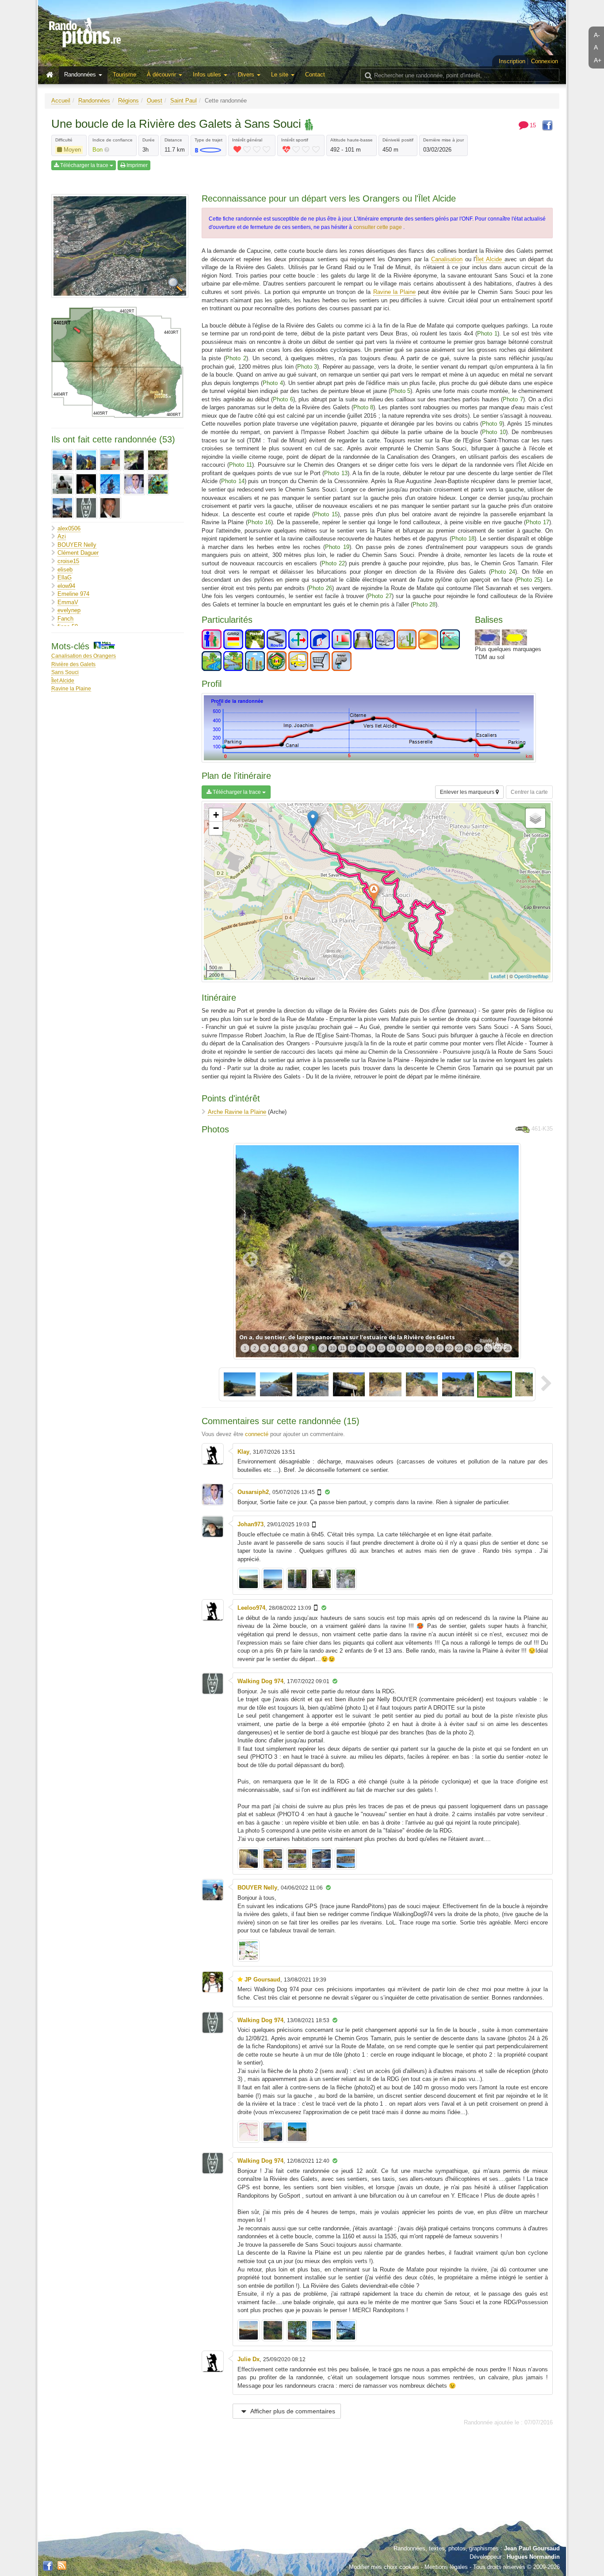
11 (342, 1348)
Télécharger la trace (84, 165)
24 (469, 1348)
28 (508, 1348)
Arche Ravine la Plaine (237, 1112)
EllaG (65, 577)
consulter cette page (378, 227)
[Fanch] (86, 460)
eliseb (65, 570)
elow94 (66, 586)
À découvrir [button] (162, 74)
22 (449, 1348)
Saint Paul (183, 101)
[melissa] (110, 484)
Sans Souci (65, 672)
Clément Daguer (78, 553)
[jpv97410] (62, 484)
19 (420, 1348)
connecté (257, 1434)
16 (391, 1348)
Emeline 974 (73, 594)
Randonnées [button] (81, 74)
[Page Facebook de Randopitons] (48, 2566)
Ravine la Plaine (71, 688)
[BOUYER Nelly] (62, 460)
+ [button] (216, 815)
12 (352, 1348)
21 (440, 1348)
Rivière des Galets (73, 664)
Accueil (61, 101)
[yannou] (110, 508)
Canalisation (447, 259)
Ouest (155, 101)
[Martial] (86, 484)
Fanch (65, 619)
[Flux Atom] (62, 2565)
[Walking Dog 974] (86, 508)
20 (430, 1348)
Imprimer (136, 165)
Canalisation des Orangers (84, 656)
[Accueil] (52, 75)
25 (478, 1348)
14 (371, 1348)
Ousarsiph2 (253, 1492)
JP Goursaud (262, 1980)
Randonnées (94, 101)
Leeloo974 (251, 1608)
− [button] (216, 828)
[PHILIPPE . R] (62, 508)
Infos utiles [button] (208, 74)
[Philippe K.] (158, 484)
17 (401, 1348)
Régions (128, 101)
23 (459, 1348)
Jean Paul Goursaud (532, 2548)
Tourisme (124, 74)
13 (362, 1348)
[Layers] (535, 818)
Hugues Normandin (533, 2557)
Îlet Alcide (63, 680)
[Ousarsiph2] (134, 484)
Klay (243, 1452)
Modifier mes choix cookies (384, 2567)
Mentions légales (446, 2567)
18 (410, 1348)
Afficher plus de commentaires (292, 2411)
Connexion (545, 61)
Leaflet (498, 976)
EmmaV (68, 602)
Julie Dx (248, 2359)
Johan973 (250, 1524)
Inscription (512, 61)
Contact (315, 74)
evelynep (69, 610)
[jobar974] (158, 460)
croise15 (68, 561)
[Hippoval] (110, 460)
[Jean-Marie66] (134, 460)
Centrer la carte (529, 792)
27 (498, 1348)
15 (381, 1348)
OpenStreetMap (531, 976)
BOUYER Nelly (77, 545)
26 (488, 1348)
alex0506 (69, 528)
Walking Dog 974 (260, 1681)
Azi (62, 536)
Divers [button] (247, 74)
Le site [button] (281, 74)
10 (333, 1348)
